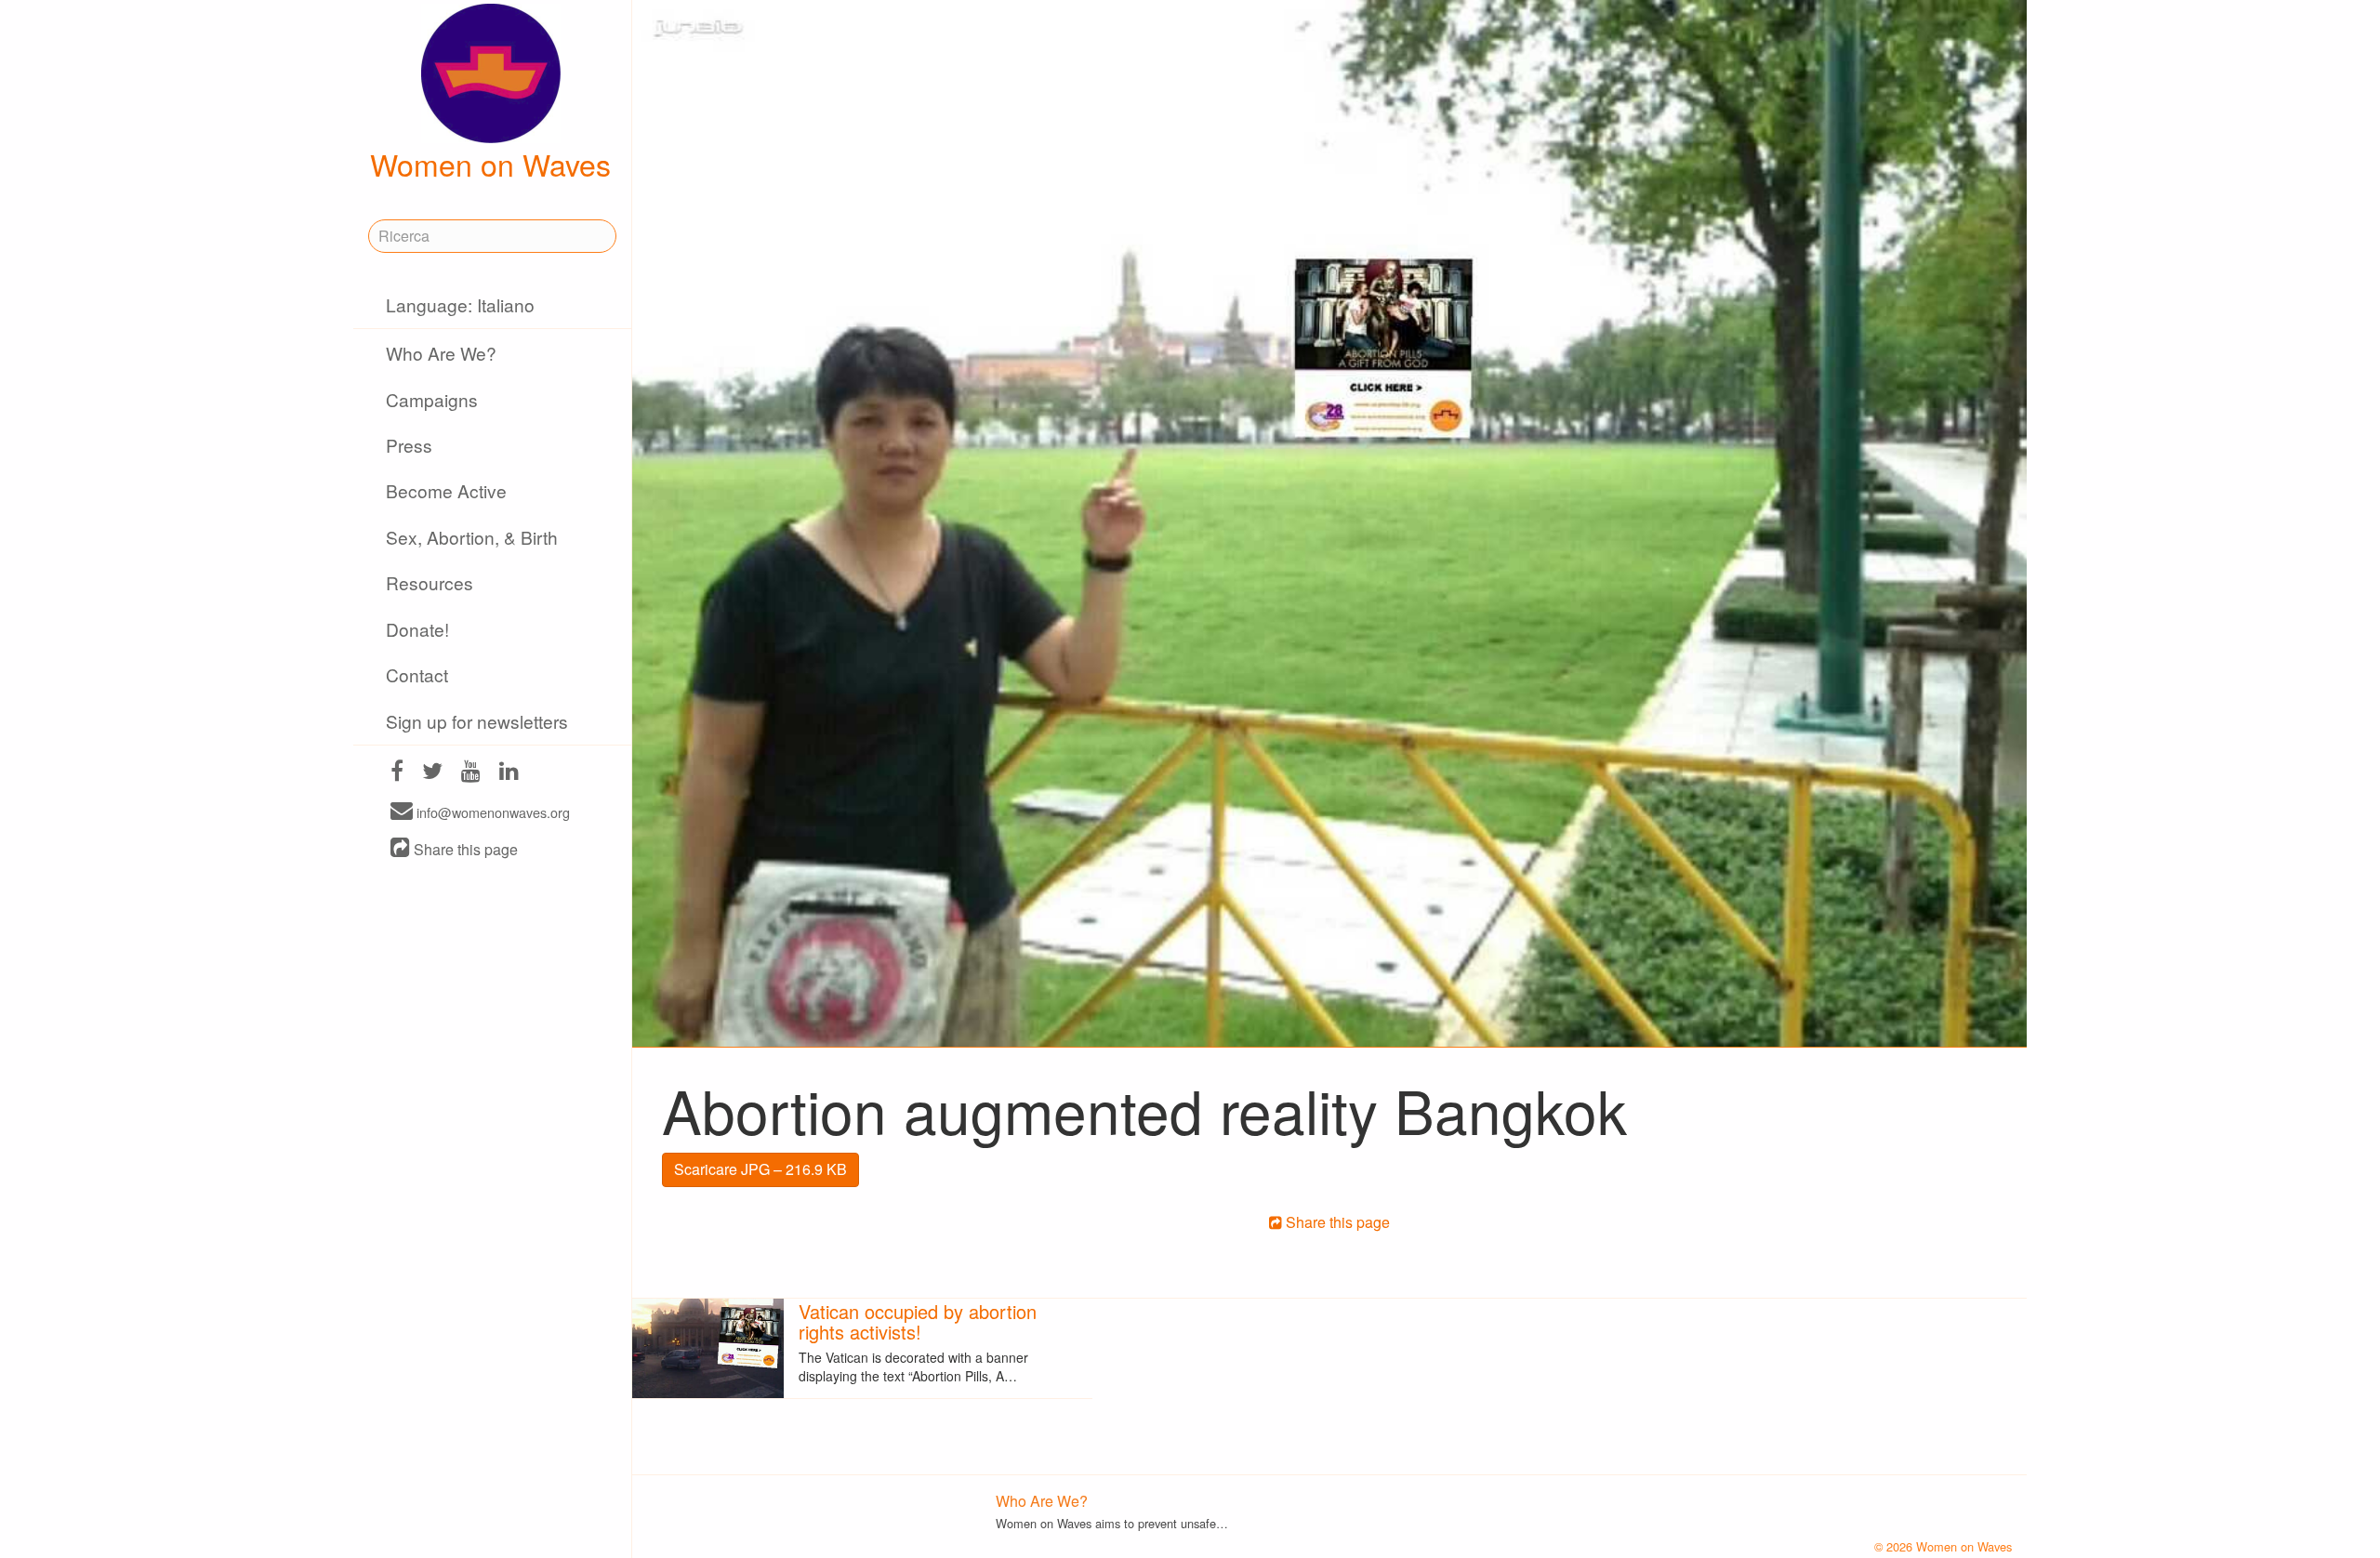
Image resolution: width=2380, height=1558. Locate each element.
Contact (417, 674)
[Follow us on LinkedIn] (509, 773)
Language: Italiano (460, 304)
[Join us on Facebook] (397, 773)
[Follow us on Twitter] (432, 773)
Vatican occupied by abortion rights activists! (918, 1321)
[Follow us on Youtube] (471, 773)
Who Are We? (441, 353)
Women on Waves (490, 164)
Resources (430, 582)
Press (409, 445)
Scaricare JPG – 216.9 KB (760, 1169)
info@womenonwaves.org (491, 812)
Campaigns (432, 399)
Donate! (417, 629)
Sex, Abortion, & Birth (472, 537)
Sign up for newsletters (477, 721)
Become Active (446, 490)
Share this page (464, 849)
